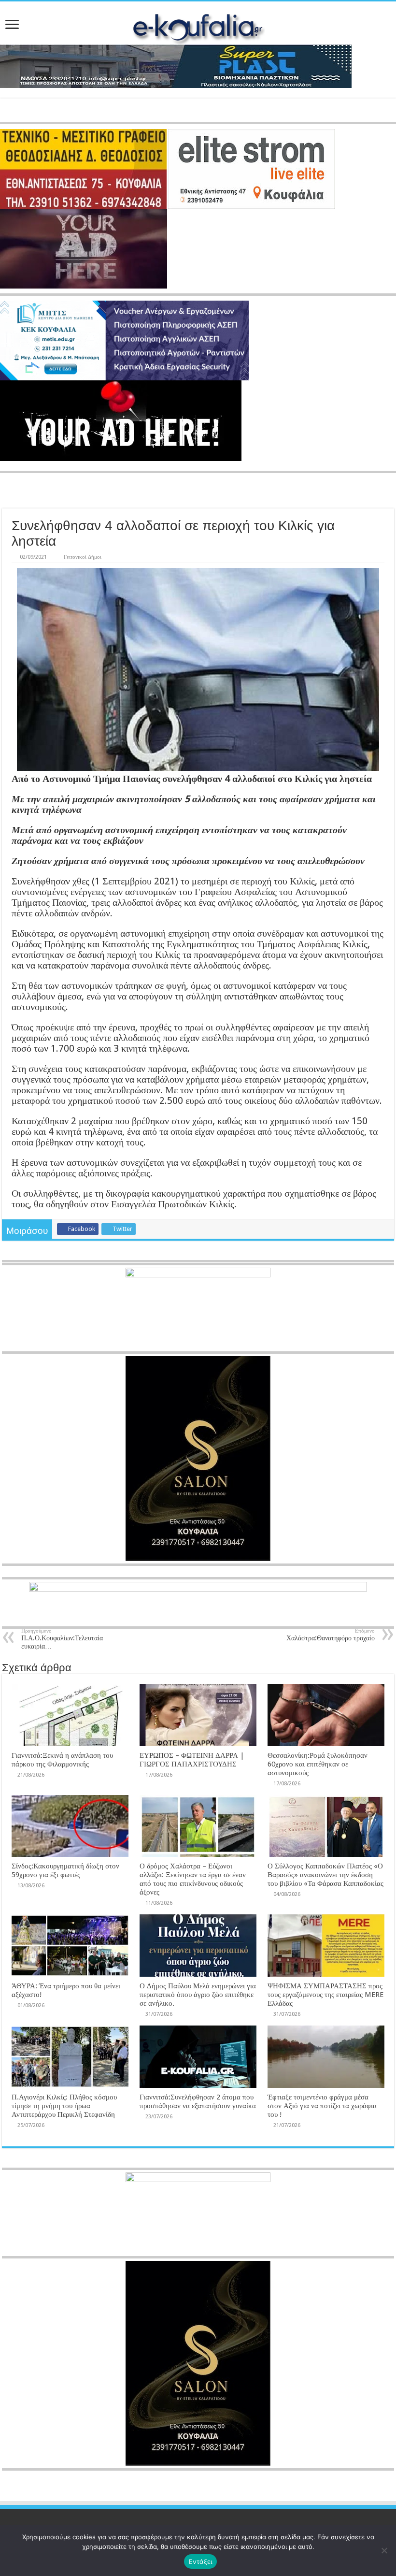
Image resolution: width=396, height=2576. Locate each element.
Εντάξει (201, 2562)
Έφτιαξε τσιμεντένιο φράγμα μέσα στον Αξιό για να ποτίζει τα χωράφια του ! (322, 2106)
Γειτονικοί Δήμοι (83, 557)
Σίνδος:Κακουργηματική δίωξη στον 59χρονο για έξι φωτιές (65, 1870)
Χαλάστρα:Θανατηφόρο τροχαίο (331, 1635)
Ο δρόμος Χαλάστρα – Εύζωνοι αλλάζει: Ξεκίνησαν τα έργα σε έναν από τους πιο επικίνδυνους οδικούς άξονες (193, 1879)
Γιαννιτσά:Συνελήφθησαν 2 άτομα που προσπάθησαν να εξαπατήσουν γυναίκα (198, 2101)
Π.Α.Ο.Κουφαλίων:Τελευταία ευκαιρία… (62, 1639)
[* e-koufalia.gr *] (198, 26)
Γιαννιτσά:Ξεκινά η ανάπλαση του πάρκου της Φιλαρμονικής (62, 1760)
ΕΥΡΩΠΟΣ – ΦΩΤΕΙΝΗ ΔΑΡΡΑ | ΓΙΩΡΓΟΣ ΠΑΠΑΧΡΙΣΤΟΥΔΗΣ (192, 1760)
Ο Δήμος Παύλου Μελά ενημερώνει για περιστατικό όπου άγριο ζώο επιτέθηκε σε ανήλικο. (198, 1995)
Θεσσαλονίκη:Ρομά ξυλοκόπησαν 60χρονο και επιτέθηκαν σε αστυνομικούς (318, 1764)
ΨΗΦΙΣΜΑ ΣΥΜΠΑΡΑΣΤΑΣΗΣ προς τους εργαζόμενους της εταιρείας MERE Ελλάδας (325, 1995)
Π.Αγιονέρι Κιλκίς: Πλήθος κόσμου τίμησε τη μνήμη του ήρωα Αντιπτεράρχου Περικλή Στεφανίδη (64, 2106)
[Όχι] (384, 2550)
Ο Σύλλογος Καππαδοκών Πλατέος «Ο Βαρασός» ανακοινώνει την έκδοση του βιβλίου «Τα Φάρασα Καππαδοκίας (325, 1875)
